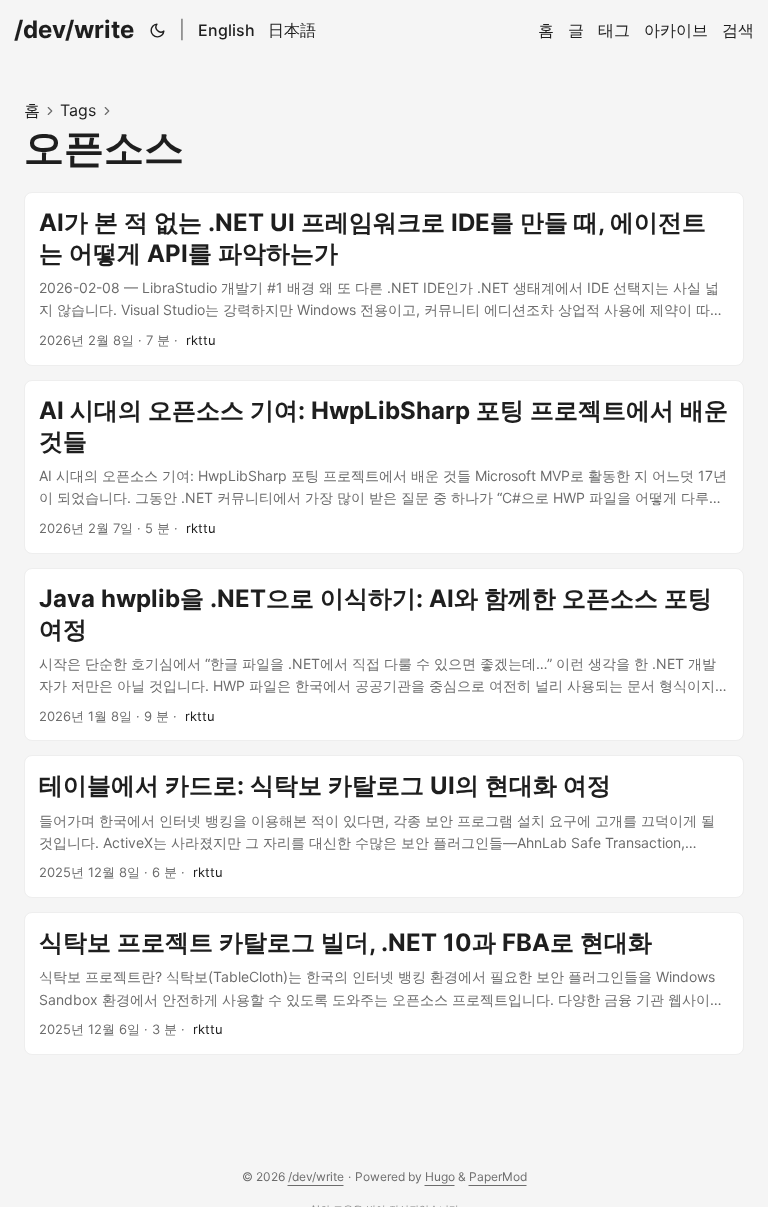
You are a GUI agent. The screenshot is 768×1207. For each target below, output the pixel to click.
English (226, 30)
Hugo (440, 1176)
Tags (78, 110)
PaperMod (498, 1176)
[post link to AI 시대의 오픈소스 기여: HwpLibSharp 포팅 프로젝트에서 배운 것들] (384, 467)
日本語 (292, 30)
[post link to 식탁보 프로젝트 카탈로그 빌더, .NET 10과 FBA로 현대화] (384, 983)
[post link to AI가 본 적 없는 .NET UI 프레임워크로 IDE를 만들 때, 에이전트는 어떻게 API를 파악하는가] (384, 279)
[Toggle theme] (158, 30)
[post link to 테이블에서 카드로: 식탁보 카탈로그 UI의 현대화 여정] (384, 826)
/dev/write (74, 29)
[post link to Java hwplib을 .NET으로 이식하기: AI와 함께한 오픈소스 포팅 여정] (384, 655)
